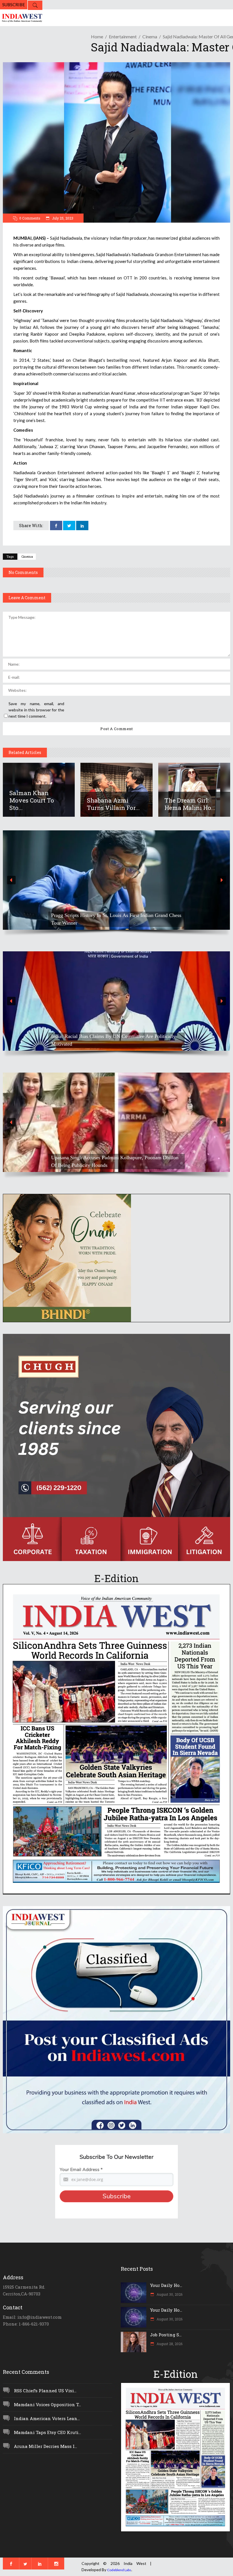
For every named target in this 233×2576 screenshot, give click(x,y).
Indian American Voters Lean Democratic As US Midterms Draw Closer (112, 919)
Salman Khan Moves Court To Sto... (32, 800)
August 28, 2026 (169, 2344)
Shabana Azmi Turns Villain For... (113, 804)
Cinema (150, 36)
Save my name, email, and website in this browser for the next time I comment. (36, 710)
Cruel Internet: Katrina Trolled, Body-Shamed (99, 1165)
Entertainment (123, 36)
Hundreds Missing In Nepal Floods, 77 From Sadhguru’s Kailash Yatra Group (110, 1040)
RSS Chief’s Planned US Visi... (45, 2391)
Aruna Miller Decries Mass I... (45, 2446)
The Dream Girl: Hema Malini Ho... (190, 804)
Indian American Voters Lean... (47, 2418)
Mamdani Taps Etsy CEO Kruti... (47, 2432)
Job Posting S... (166, 2335)
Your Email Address (81, 2170)
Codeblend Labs (119, 2570)
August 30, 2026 (169, 2294)
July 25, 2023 (62, 218)
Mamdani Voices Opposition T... (47, 2404)
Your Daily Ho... (166, 2285)
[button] (116, 880)
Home (97, 36)
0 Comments (30, 218)
